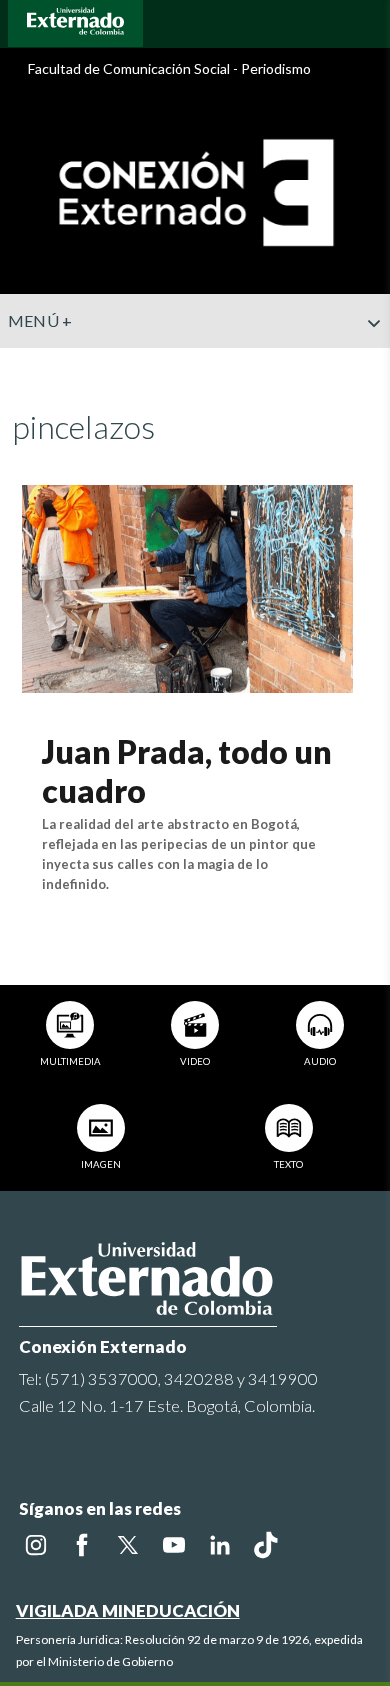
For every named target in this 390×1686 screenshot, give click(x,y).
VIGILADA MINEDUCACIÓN (128, 1610)
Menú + (40, 320)
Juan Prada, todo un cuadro (187, 770)
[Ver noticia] (187, 586)
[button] (367, 363)
